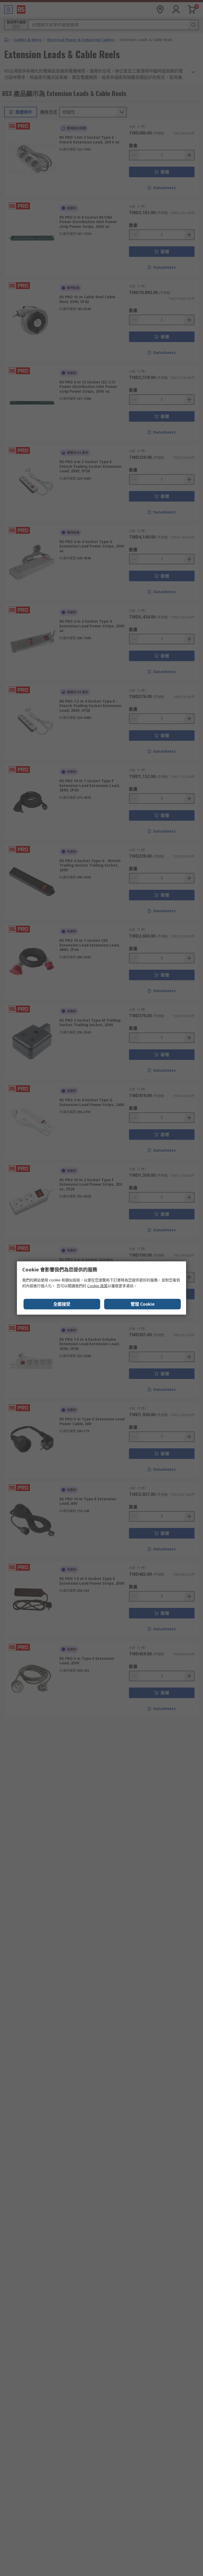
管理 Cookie (143, 1304)
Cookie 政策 (97, 1286)
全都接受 (62, 1304)
